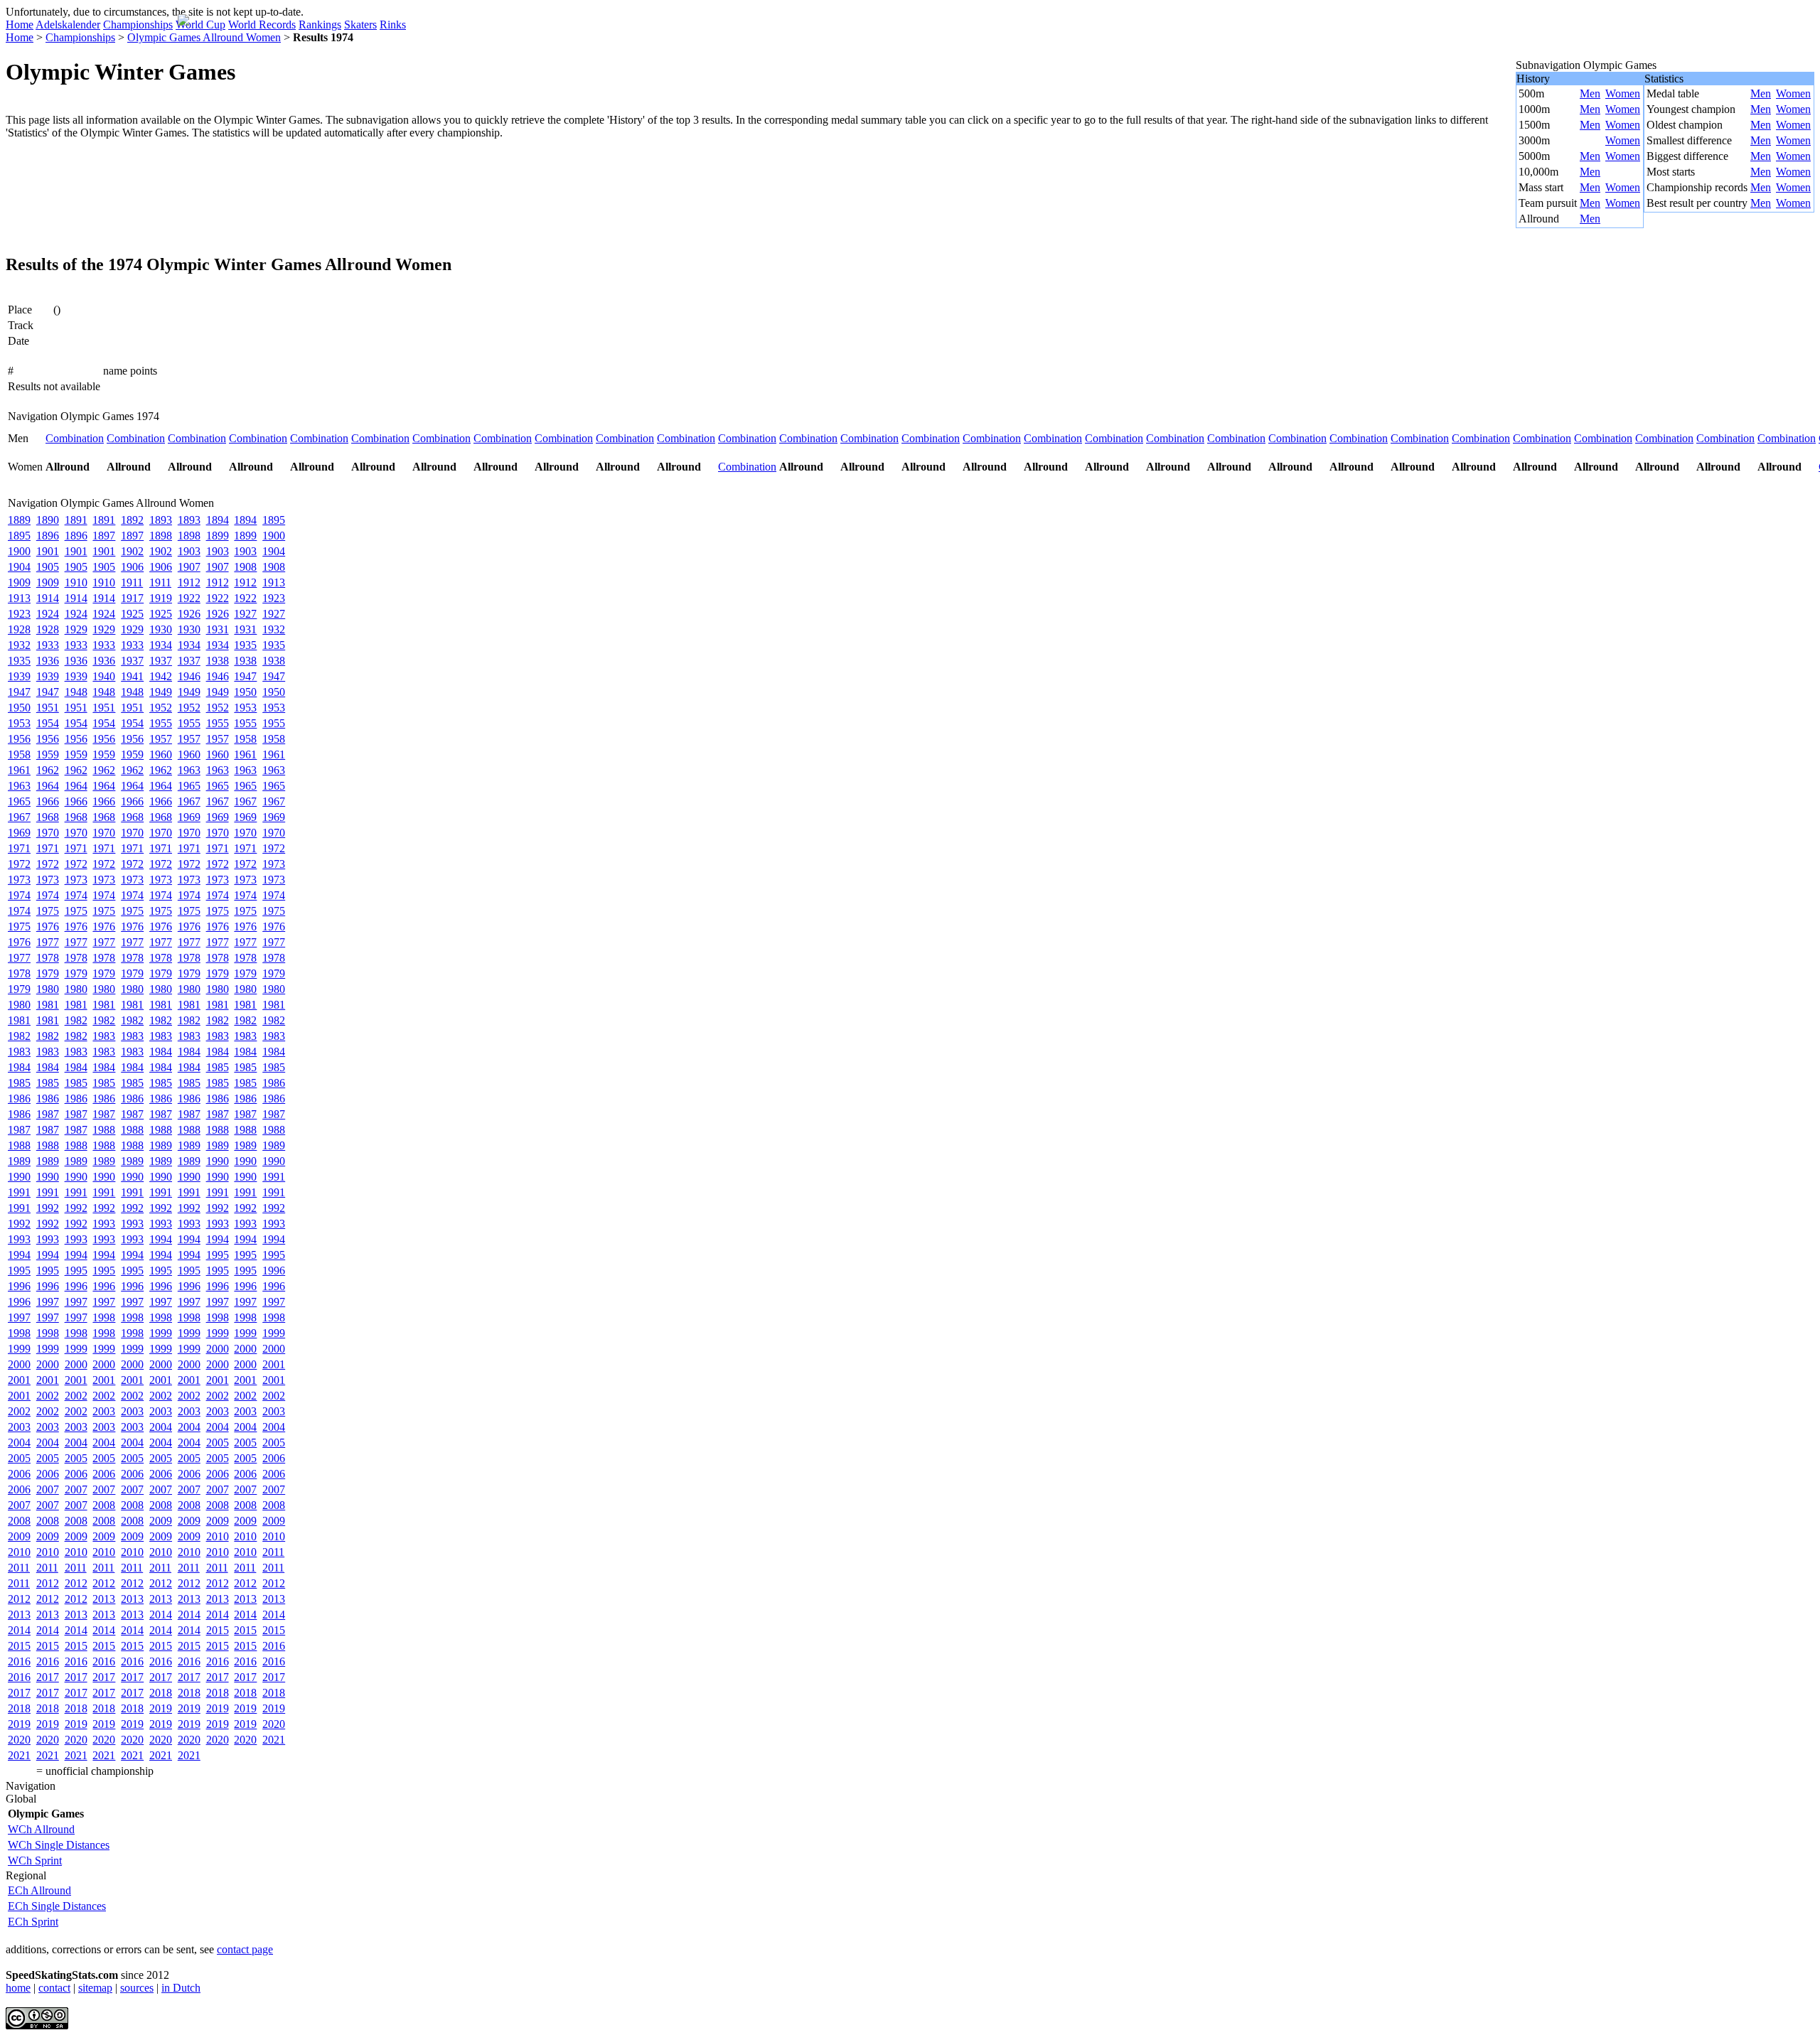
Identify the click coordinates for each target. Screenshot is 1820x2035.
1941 (132, 676)
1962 (48, 770)
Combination (75, 438)
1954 (48, 723)
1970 (48, 833)
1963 (189, 770)
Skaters (360, 25)
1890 (48, 520)
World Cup (200, 25)
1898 (161, 536)
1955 (161, 723)
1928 (19, 629)
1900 (274, 536)
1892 (132, 520)
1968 (48, 817)
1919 (161, 598)
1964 (48, 786)
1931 (218, 629)
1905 (48, 567)
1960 (161, 755)
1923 (274, 598)
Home (20, 25)
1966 (48, 801)
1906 (132, 567)
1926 (189, 614)
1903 (189, 551)
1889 (19, 520)
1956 (19, 739)
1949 (161, 692)
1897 (104, 536)
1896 (48, 536)
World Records (262, 25)
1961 (245, 755)
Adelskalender (68, 25)
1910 (76, 582)
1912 (189, 582)
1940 (104, 676)
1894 (218, 520)
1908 (245, 567)
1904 (274, 551)
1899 (218, 536)
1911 (132, 582)
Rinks (393, 25)
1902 (132, 551)
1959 (48, 755)
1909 (19, 582)
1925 (132, 614)
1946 (189, 676)
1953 (245, 708)
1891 (76, 520)
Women (1623, 93)
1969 (189, 817)
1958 (245, 739)
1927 (245, 614)
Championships (138, 25)
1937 (132, 661)
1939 (19, 676)
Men (1590, 93)
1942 (161, 676)
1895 (274, 520)
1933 (48, 645)
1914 (48, 598)
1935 (245, 645)
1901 (48, 551)
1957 (161, 739)
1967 (189, 801)
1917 (132, 598)
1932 (274, 629)
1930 (161, 629)
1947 (245, 676)
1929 (76, 629)
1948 (76, 692)
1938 (218, 661)
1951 (48, 708)
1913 (274, 582)
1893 (161, 520)
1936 (48, 661)
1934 (161, 645)
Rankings (320, 25)
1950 (245, 692)
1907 (189, 567)
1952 (161, 708)
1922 (189, 598)
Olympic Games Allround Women (204, 37)
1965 (189, 786)
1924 (48, 614)
